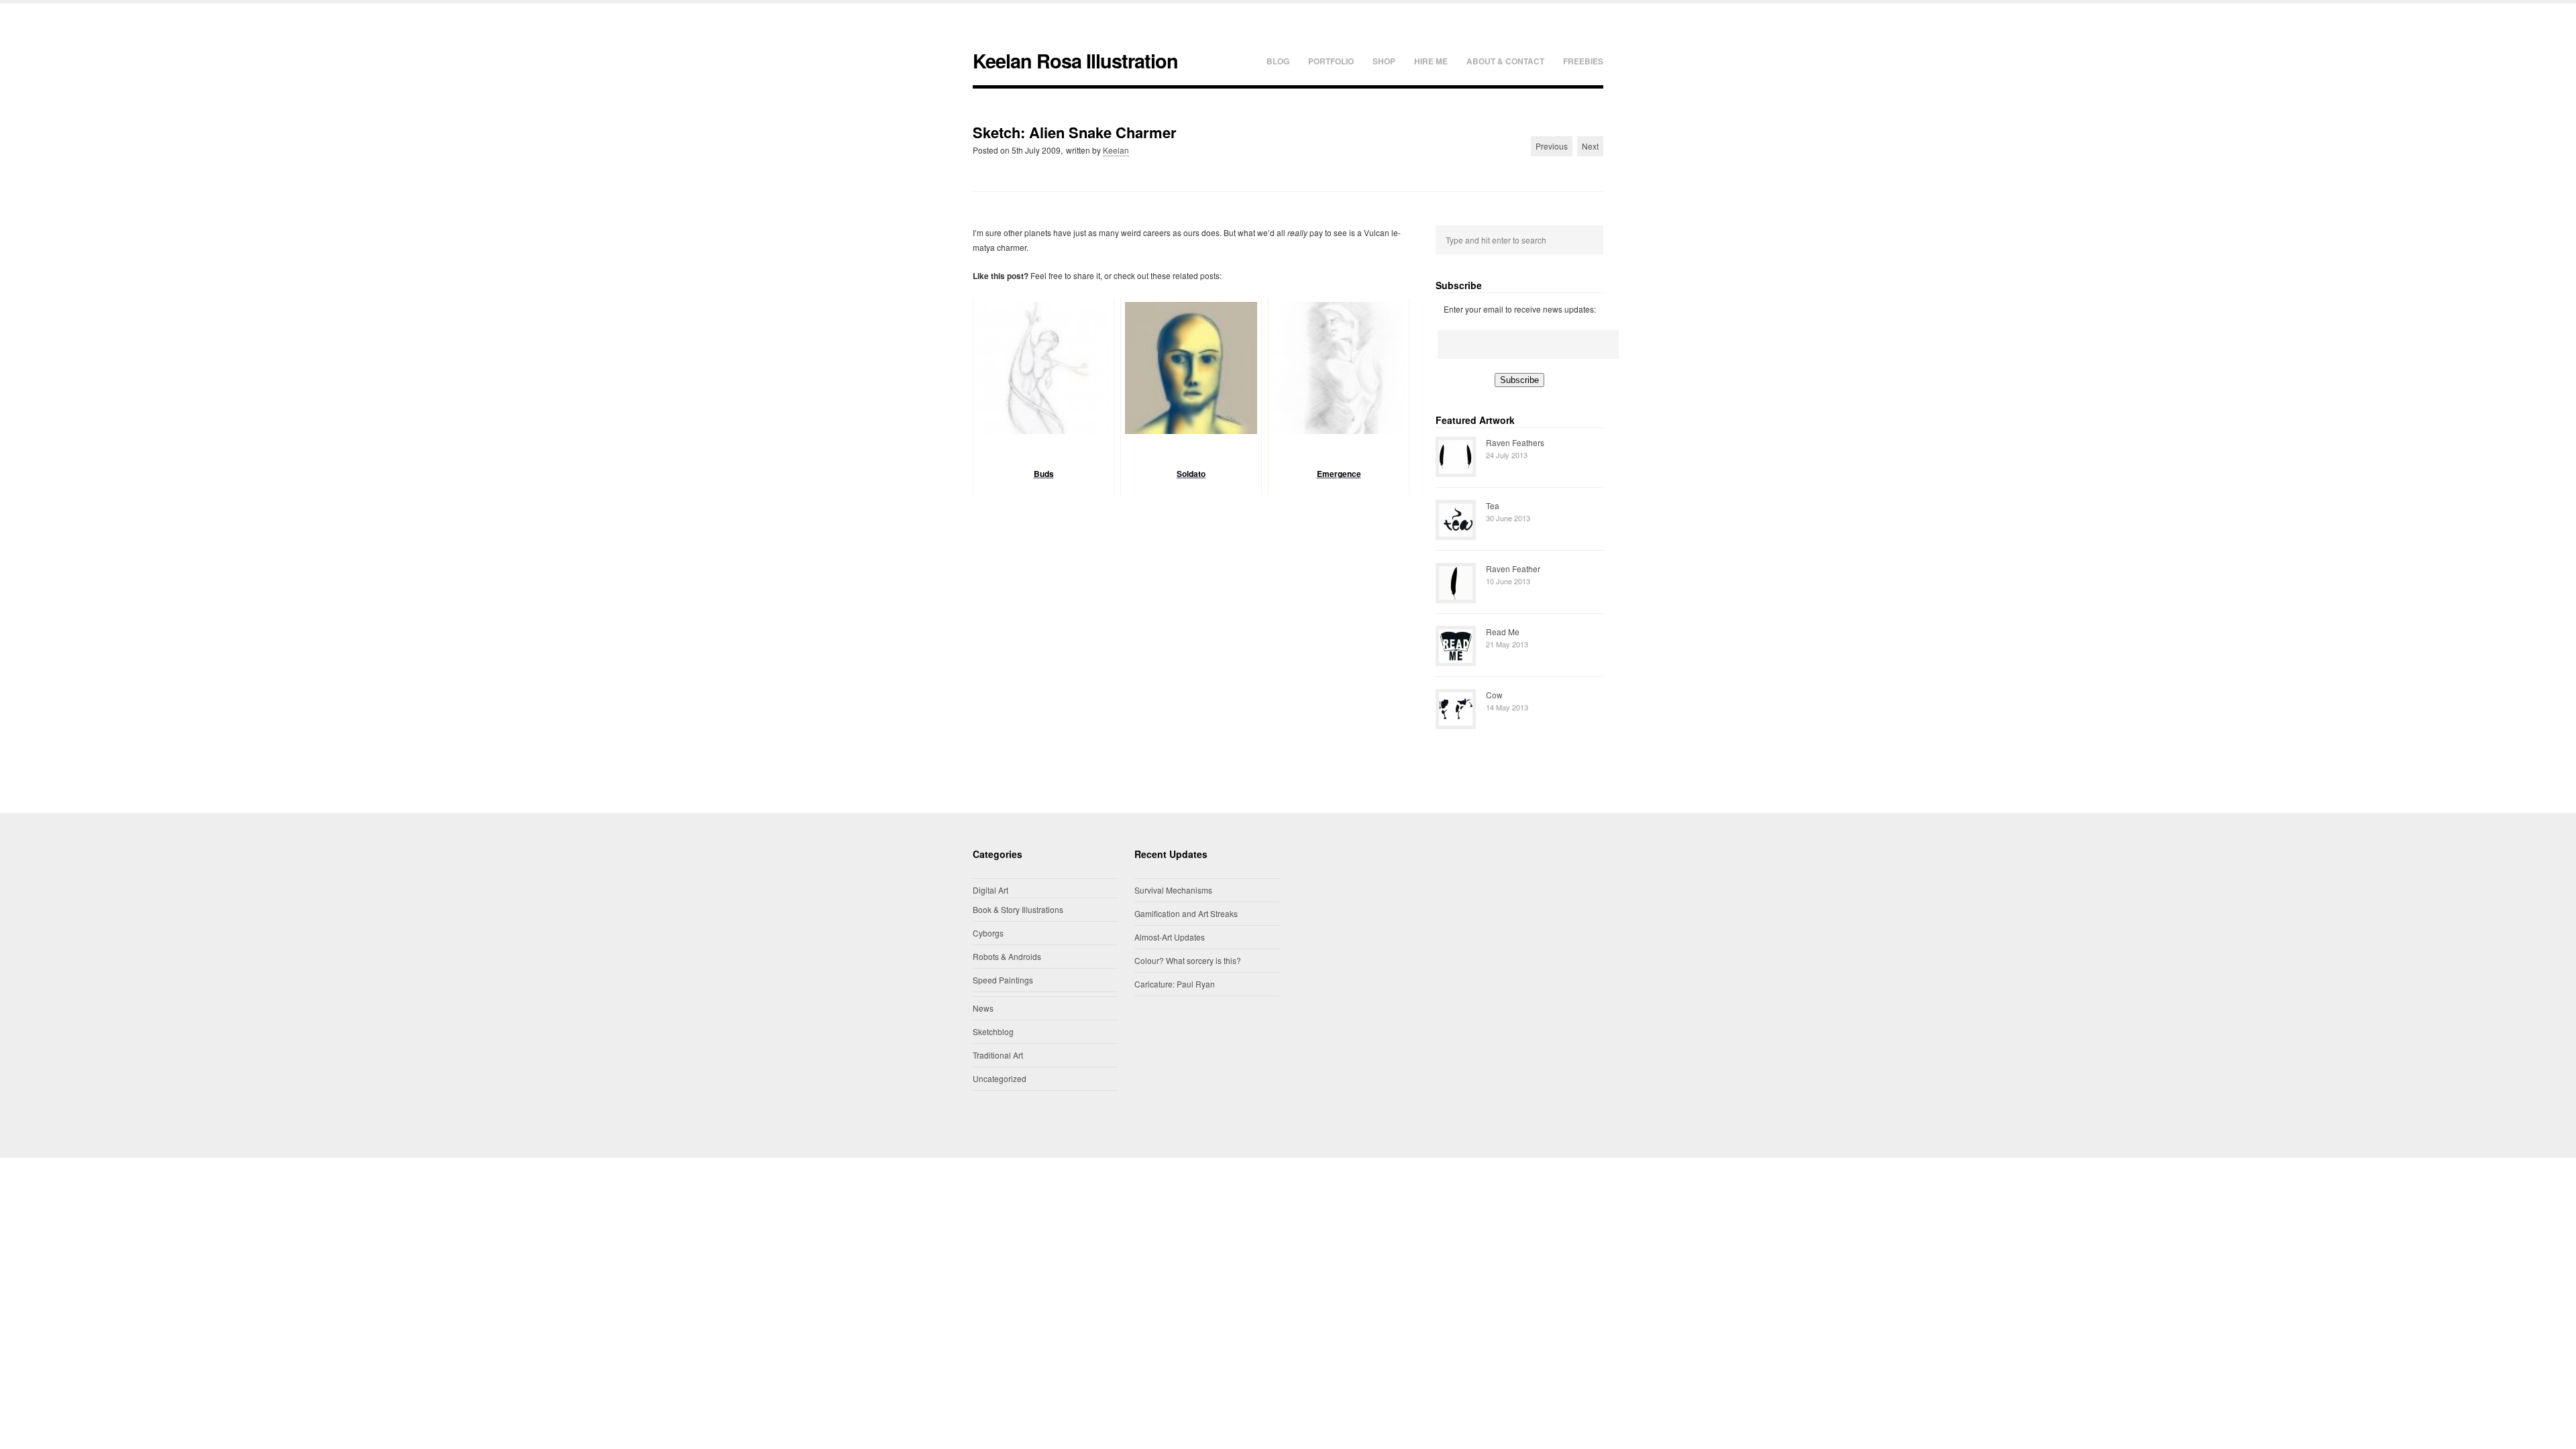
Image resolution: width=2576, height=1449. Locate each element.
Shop (1384, 61)
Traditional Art (998, 1055)
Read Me (1503, 632)
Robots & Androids (1007, 956)
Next (1590, 146)
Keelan (1116, 150)
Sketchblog (993, 1031)
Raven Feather (1513, 569)
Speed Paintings (1003, 980)
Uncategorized (1000, 1078)
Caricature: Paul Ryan (1175, 984)
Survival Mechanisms (1173, 890)
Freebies (1583, 61)
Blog (1278, 61)
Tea (1493, 505)
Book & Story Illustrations (1018, 909)
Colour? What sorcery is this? (1188, 960)
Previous (1552, 146)
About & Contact (1505, 61)
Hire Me (1431, 61)
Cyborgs (988, 933)
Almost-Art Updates (1170, 937)
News (983, 1008)
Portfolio (1331, 61)
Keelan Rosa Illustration (1075, 61)
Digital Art (990, 890)
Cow (1494, 695)
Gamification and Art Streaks (1186, 913)
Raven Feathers (1515, 442)
